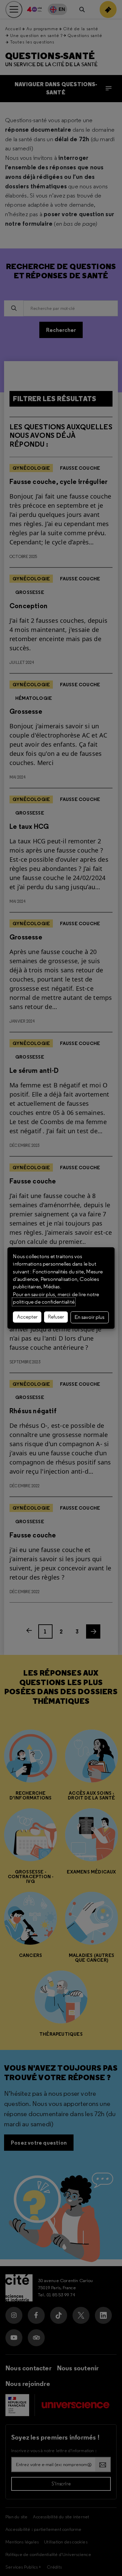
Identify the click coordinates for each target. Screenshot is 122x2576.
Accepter (27, 1317)
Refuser (56, 1317)
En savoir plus (89, 1317)
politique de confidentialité (44, 1302)
